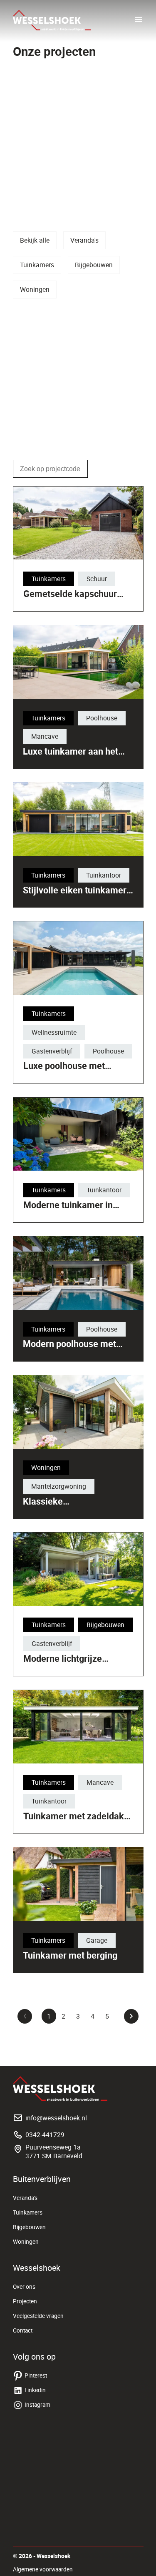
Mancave (45, 736)
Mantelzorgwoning (59, 1486)
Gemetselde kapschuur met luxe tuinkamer (70, 599)
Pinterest (36, 2375)
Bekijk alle (35, 240)
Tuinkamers (37, 265)
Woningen (35, 289)
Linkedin (35, 2390)
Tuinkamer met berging (70, 1955)
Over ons (24, 2287)
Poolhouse (102, 718)
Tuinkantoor (104, 875)
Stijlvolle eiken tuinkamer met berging (75, 895)
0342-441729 (45, 2135)
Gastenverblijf (52, 1051)
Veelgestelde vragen (38, 2316)
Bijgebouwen (94, 265)
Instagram (37, 2405)
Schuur (97, 579)
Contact (23, 2330)
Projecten (25, 2301)
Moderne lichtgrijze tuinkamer (63, 1664)
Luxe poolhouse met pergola (64, 1071)
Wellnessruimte (54, 1032)
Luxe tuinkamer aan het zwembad (71, 756)
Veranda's (84, 240)
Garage (97, 1940)
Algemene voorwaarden (43, 2569)
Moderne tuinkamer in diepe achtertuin (68, 1210)
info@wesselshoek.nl (56, 2118)
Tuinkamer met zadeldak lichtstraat (74, 1821)
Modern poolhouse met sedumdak (69, 1349)
